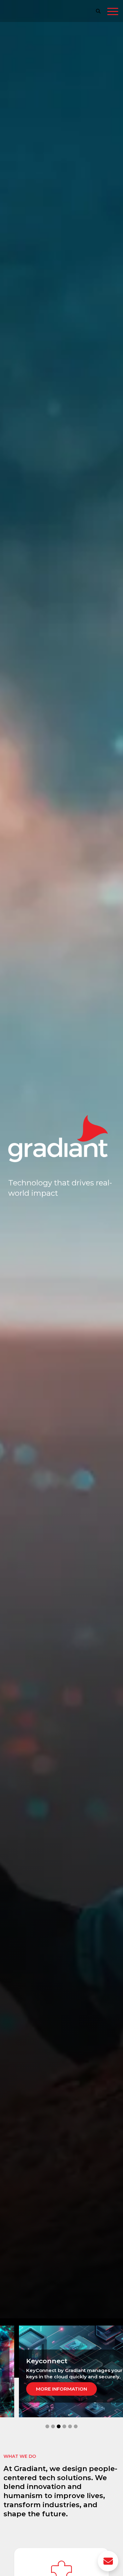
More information (61, 2389)
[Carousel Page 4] (64, 2426)
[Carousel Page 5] (70, 2426)
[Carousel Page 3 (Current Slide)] (59, 2426)
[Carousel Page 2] (53, 2426)
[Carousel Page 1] (47, 2426)
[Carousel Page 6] (76, 2426)
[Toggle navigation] (113, 13)
